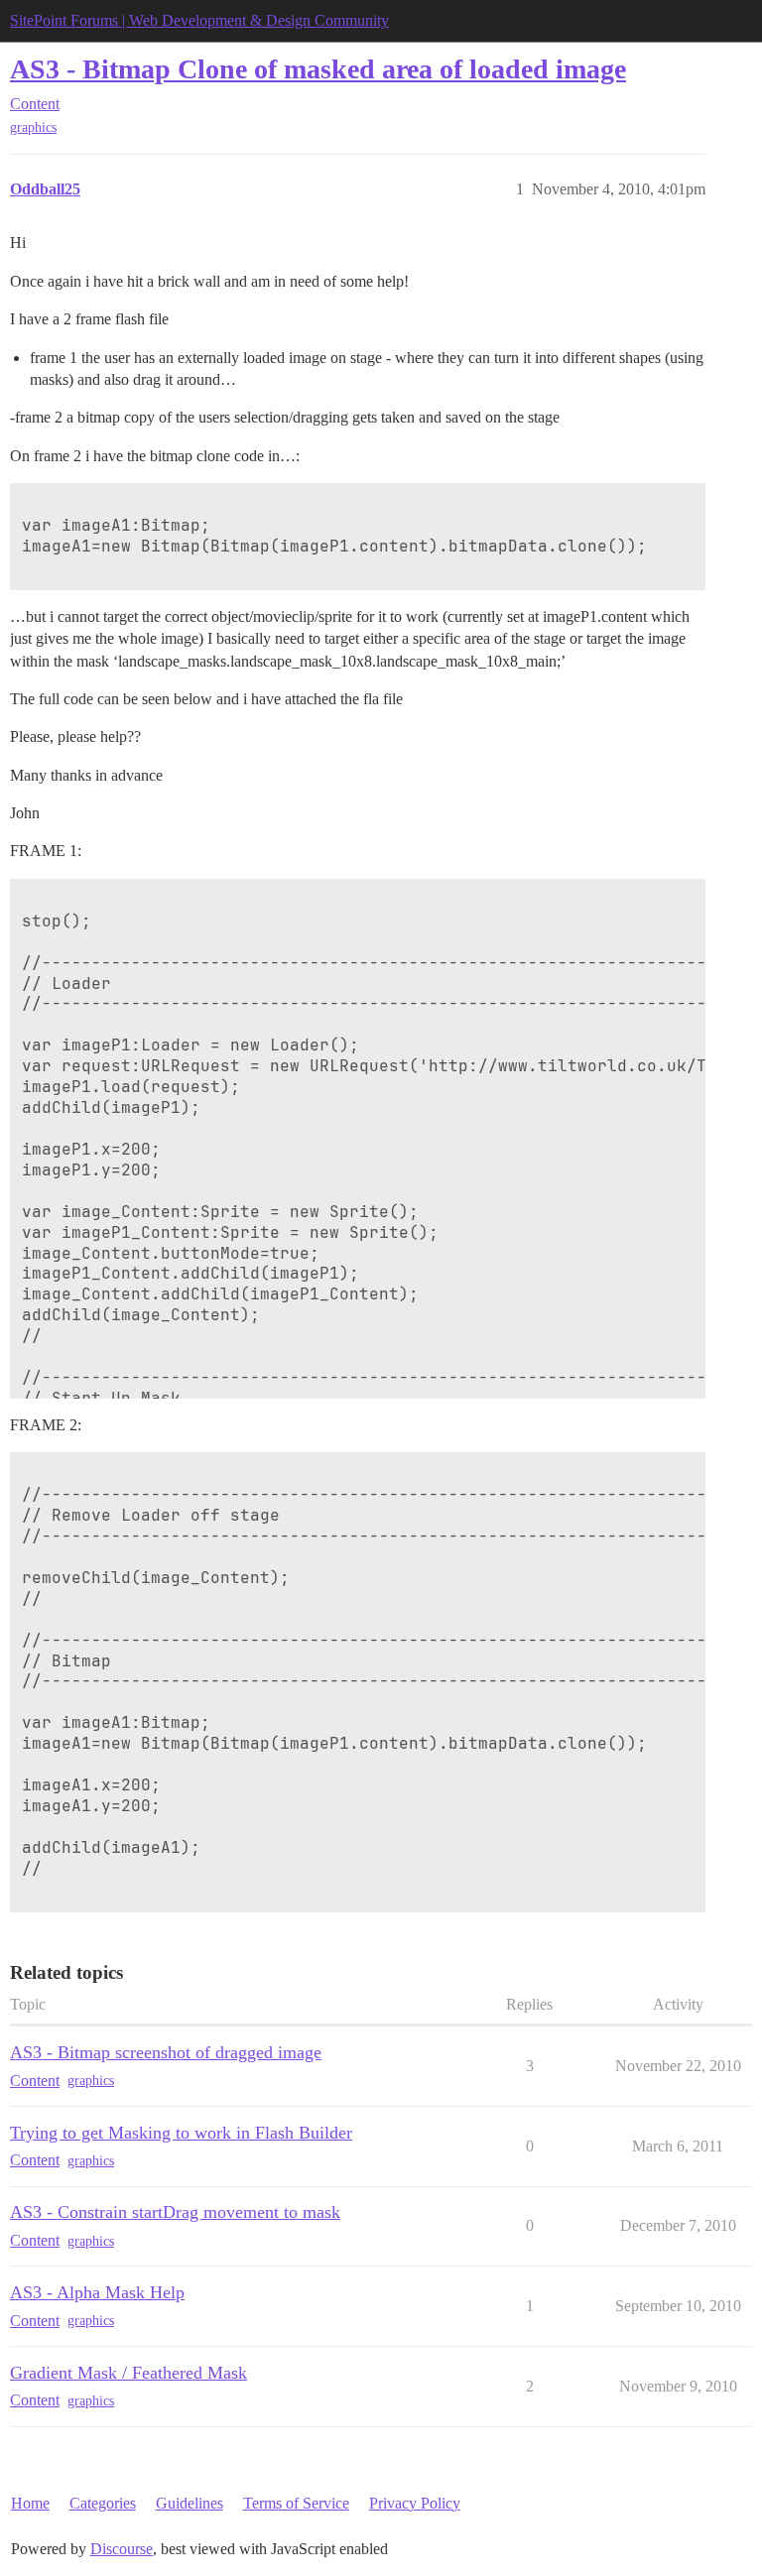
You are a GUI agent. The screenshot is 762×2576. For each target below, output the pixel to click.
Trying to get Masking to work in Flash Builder (181, 2133)
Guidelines (190, 2503)
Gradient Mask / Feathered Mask (128, 2373)
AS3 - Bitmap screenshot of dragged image (166, 2052)
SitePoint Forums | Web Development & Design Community (199, 20)
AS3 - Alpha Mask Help (97, 2292)
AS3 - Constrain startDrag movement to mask (175, 2212)
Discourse (122, 2549)
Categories (103, 2503)
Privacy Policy (415, 2503)
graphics (33, 127)
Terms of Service (296, 2503)
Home (30, 2503)
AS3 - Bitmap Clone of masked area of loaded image (318, 69)
